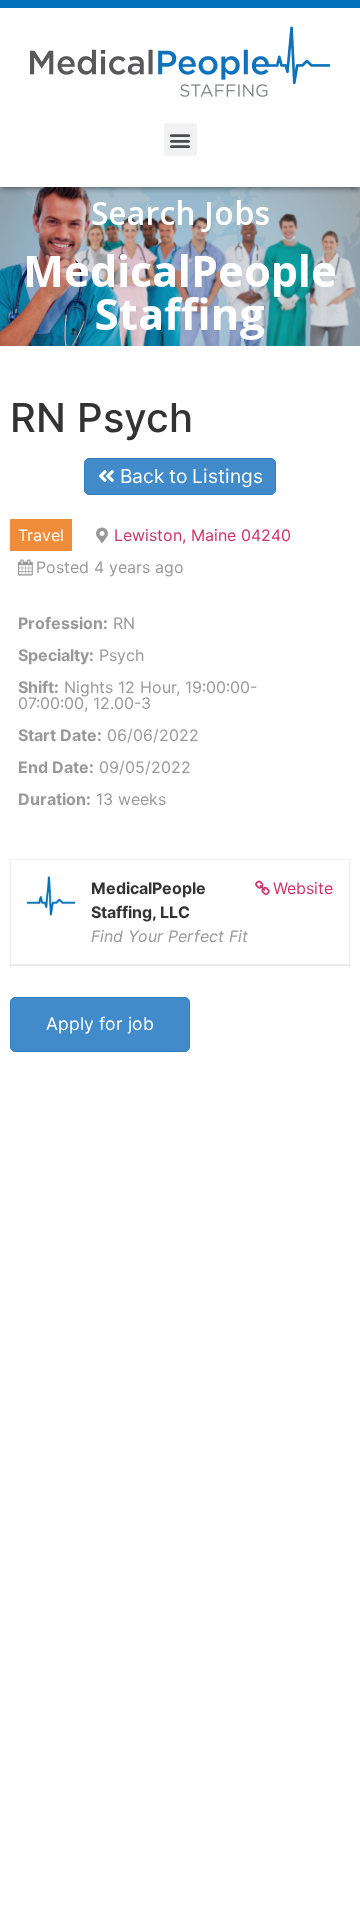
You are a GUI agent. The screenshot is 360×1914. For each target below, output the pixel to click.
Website (303, 888)
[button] (180, 139)
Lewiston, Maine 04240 (202, 535)
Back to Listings (189, 476)
